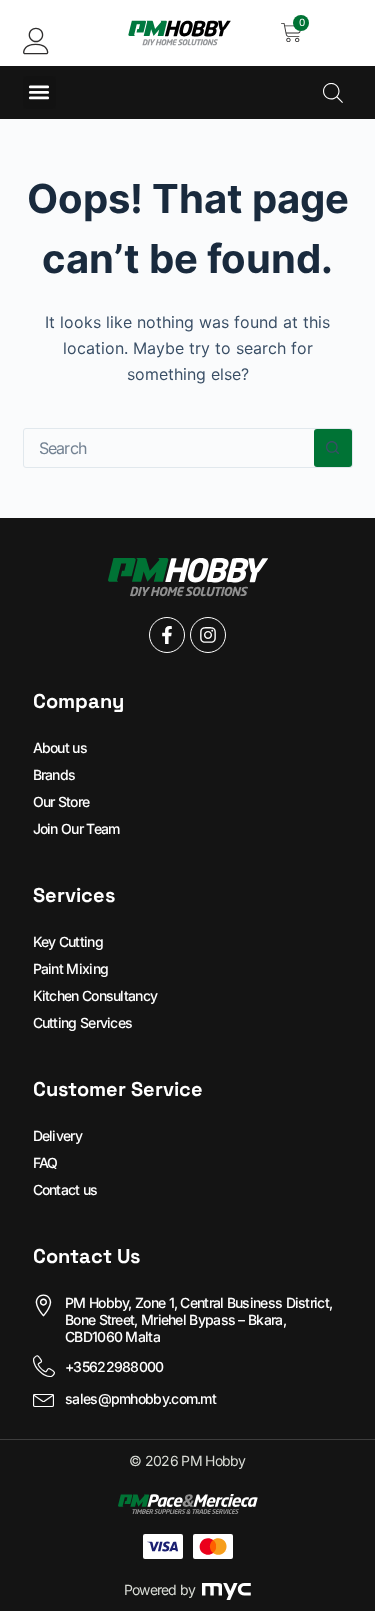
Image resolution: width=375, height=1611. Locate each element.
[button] (39, 92)
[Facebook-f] (167, 635)
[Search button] (333, 448)
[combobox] (169, 448)
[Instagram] (208, 635)
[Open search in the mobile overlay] (333, 92)
